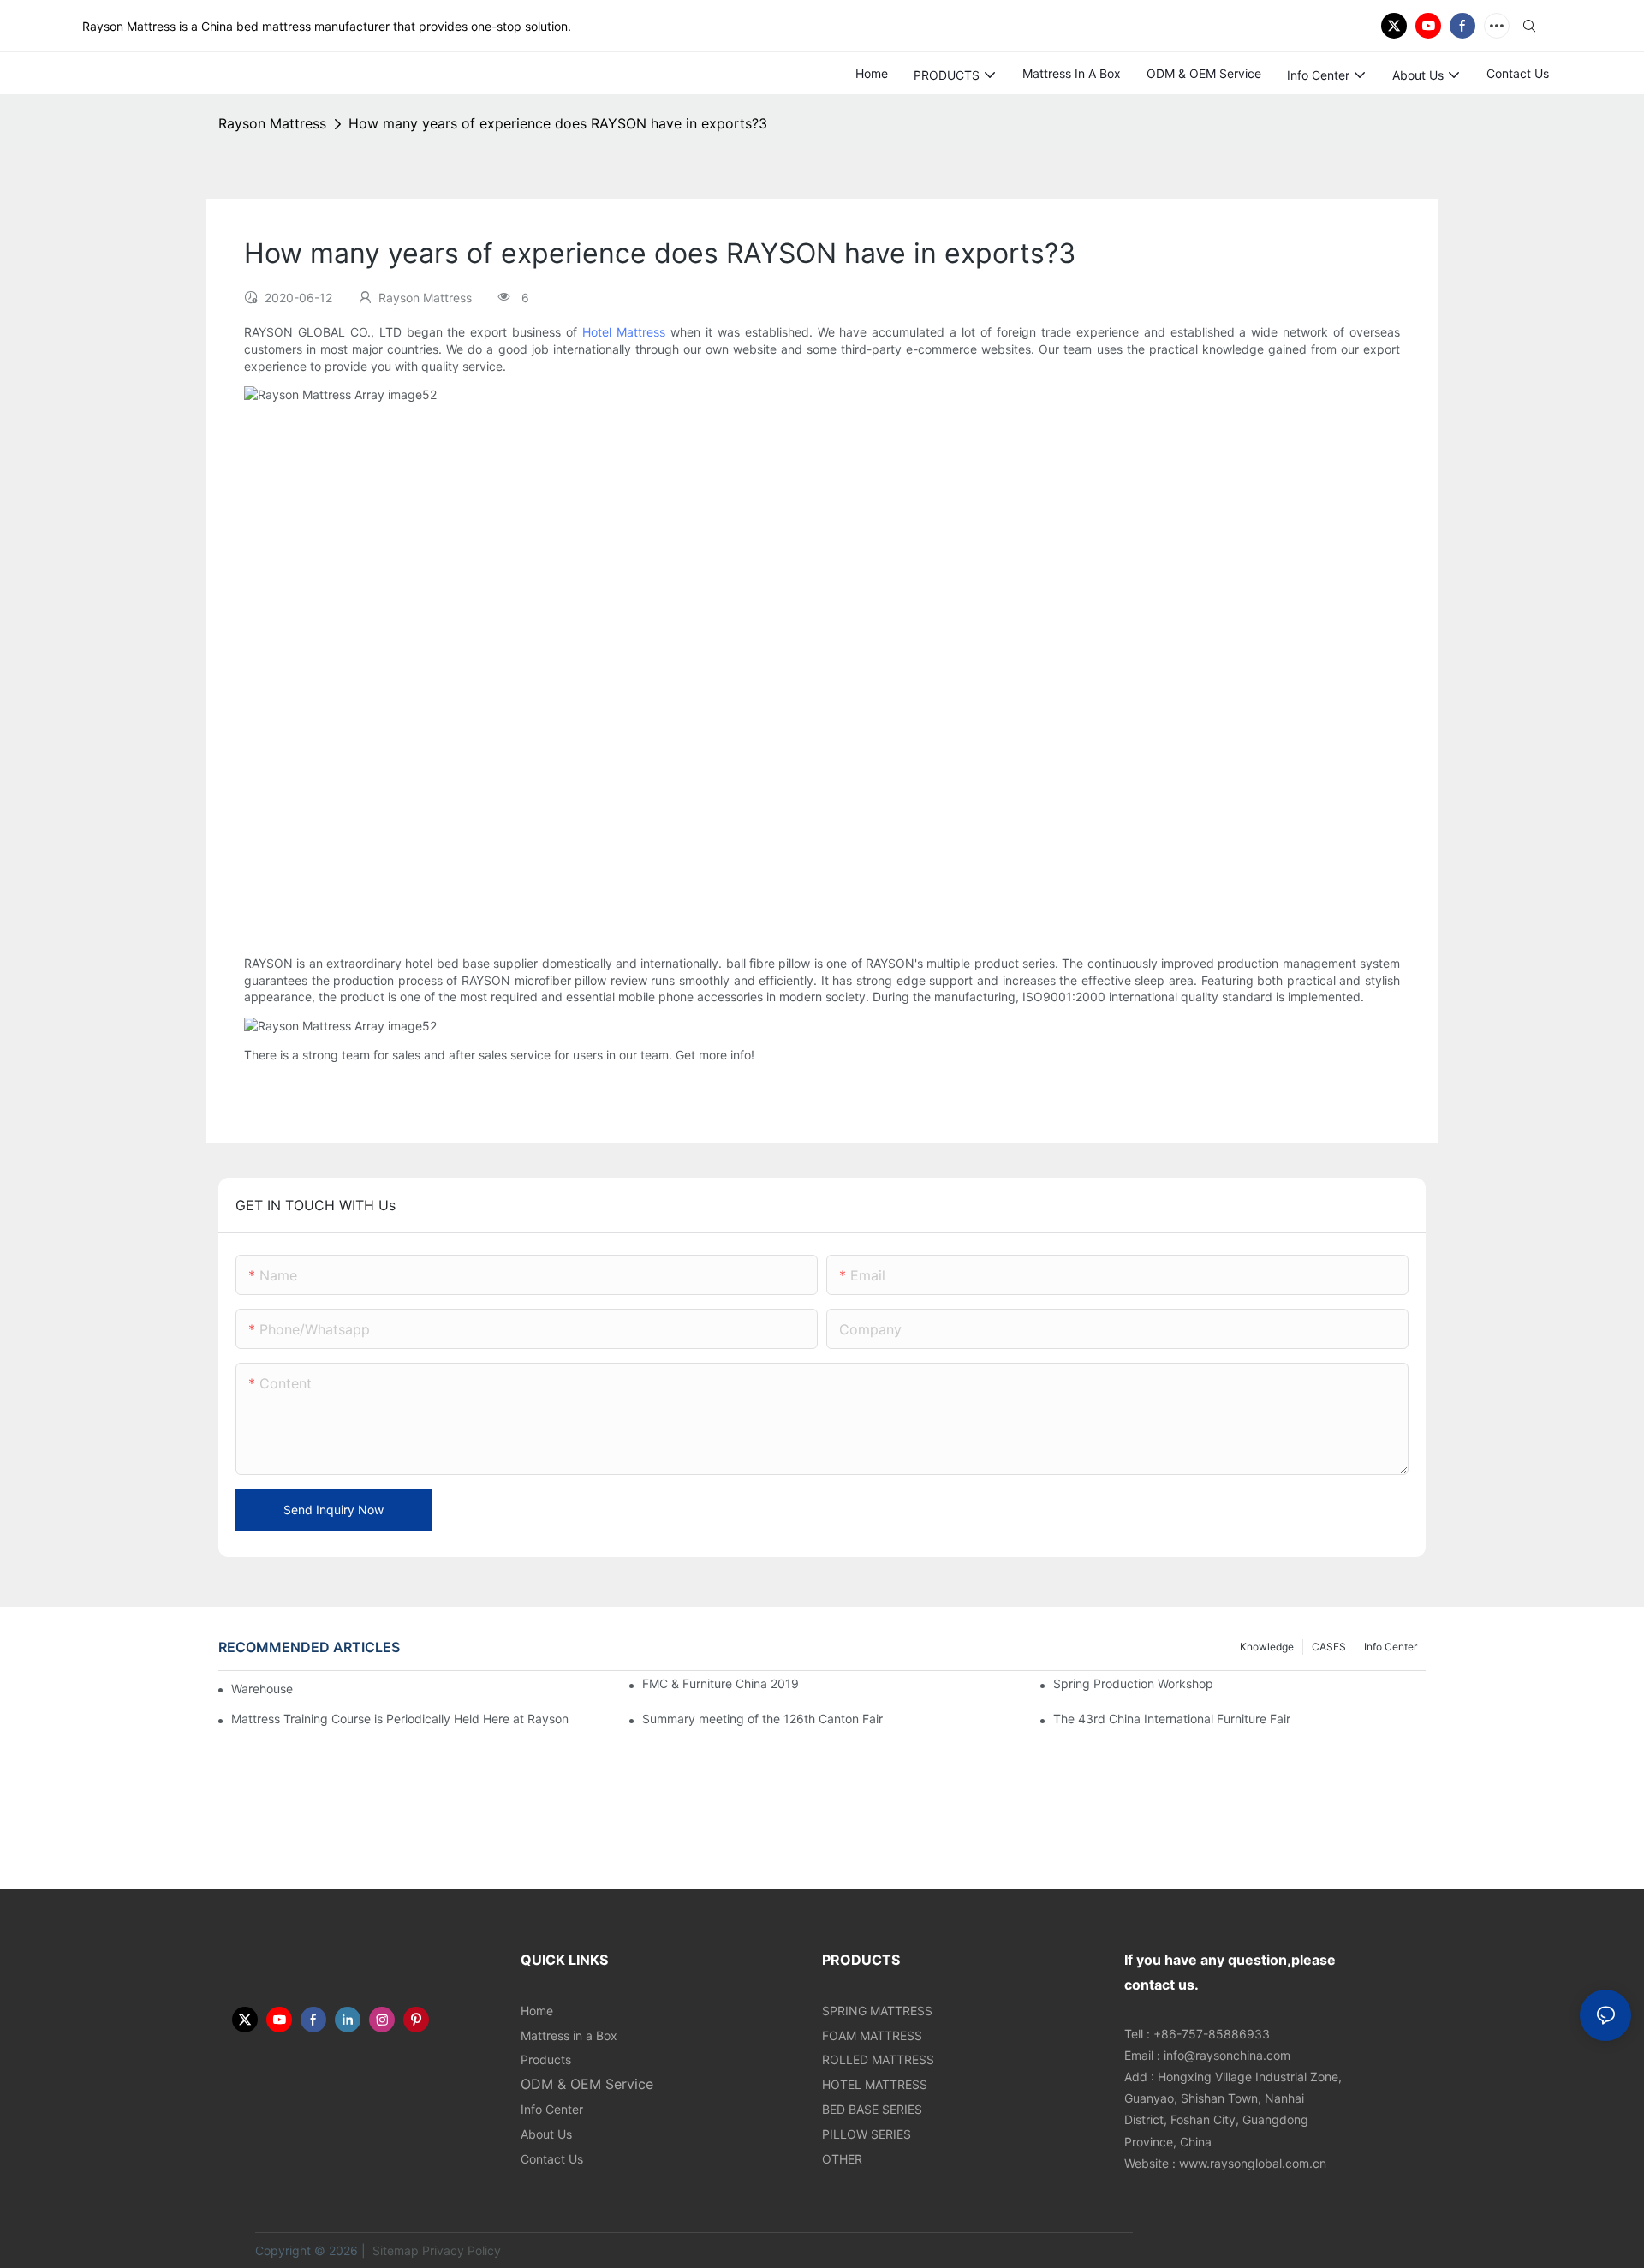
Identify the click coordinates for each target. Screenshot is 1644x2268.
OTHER (842, 2159)
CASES (1329, 1647)
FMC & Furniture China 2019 (721, 1683)
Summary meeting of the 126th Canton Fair (762, 1719)
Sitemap (394, 2250)
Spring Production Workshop (1133, 1683)
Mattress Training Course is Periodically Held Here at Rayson (400, 1719)
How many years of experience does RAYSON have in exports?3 (558, 123)
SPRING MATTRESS (877, 2011)
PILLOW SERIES (867, 2134)
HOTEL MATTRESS (875, 2084)
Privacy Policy (462, 2250)
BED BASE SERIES (872, 2109)
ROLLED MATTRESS (878, 2059)
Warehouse (262, 1689)
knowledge (1267, 1647)
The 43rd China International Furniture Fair (1172, 1719)
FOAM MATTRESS (872, 2035)
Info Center (1391, 1647)
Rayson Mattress (272, 123)
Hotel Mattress (624, 332)
